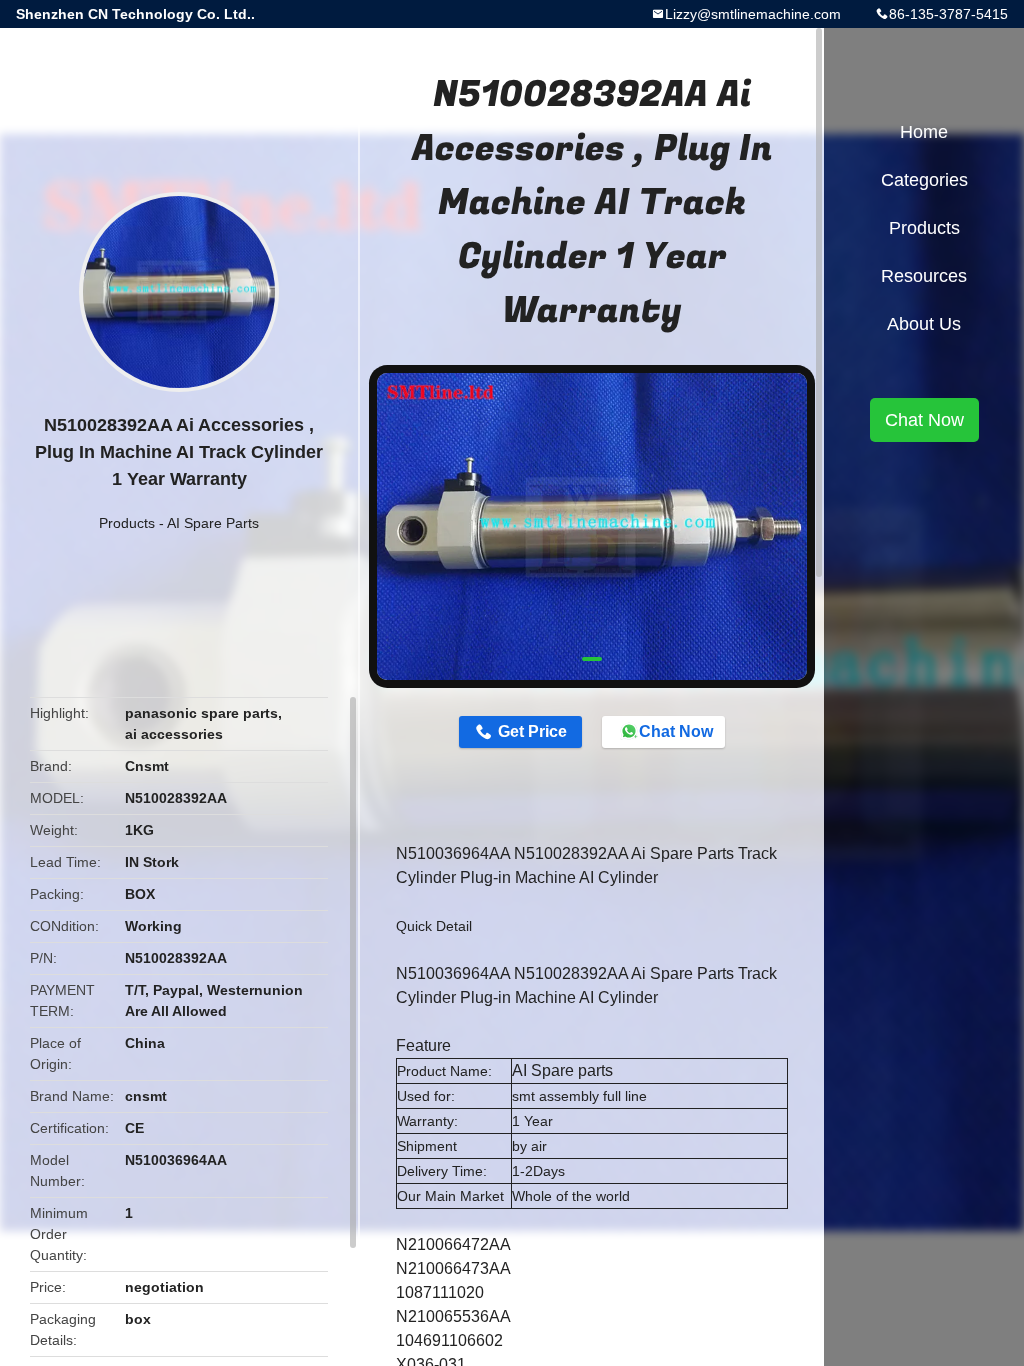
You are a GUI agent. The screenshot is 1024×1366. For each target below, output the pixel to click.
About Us (924, 324)
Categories (924, 180)
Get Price (532, 731)
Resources (924, 276)
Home (924, 132)
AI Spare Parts (213, 523)
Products (127, 523)
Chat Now (676, 731)
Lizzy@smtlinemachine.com (753, 14)
